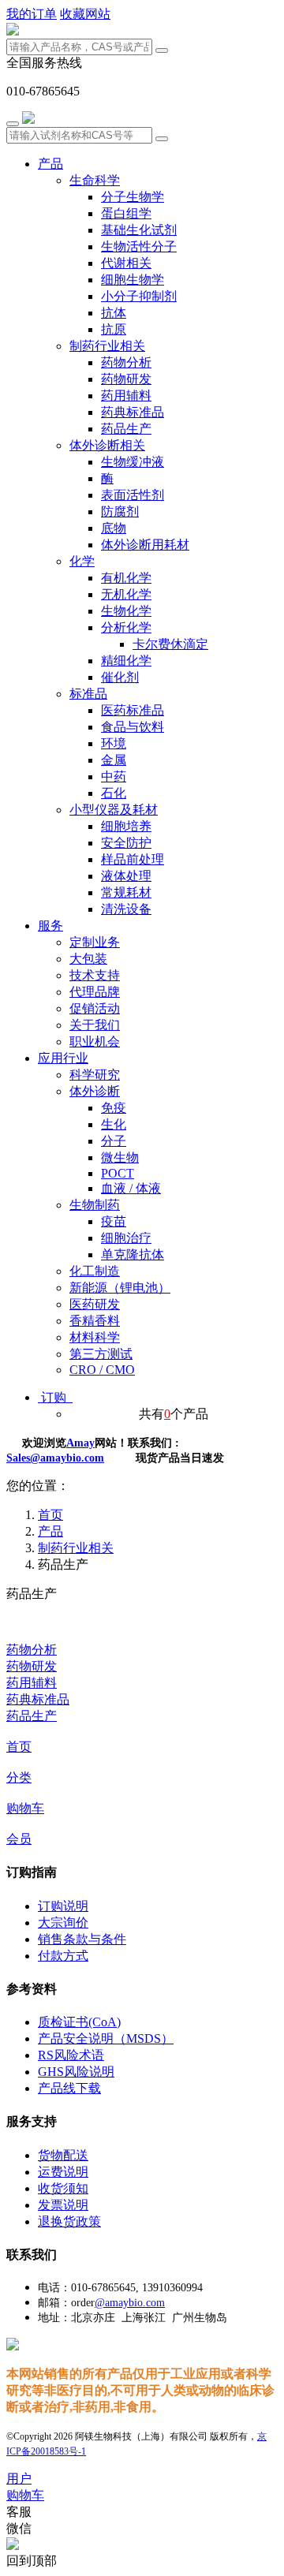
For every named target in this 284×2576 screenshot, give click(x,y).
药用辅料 (126, 396)
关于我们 (95, 1025)
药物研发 (126, 379)
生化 (114, 1124)
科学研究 (95, 1075)
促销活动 (95, 1008)
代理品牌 (95, 992)
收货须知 (63, 2188)
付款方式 (63, 1956)
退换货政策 (69, 2221)
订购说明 (63, 1906)
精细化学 (126, 661)
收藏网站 (85, 14)
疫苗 (114, 1221)
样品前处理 (133, 859)
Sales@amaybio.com (55, 1458)
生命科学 (95, 180)
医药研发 (95, 1304)
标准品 (88, 694)
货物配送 (63, 2155)
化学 (82, 561)
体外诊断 (95, 1091)
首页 (19, 1747)
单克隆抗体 (133, 1254)
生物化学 (126, 611)
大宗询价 (63, 1923)
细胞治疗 (126, 1238)
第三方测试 (101, 1354)
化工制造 (95, 1271)
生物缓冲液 (133, 462)
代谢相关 (126, 263)
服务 (50, 926)
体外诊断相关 (107, 445)
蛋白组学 (126, 213)
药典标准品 (133, 412)
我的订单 (32, 14)
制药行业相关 (107, 346)
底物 (114, 528)
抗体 (114, 313)
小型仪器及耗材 (114, 810)
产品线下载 (69, 2088)
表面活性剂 (133, 495)
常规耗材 (126, 892)
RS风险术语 (71, 2055)
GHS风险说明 (76, 2072)
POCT (118, 1173)
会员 (19, 1839)
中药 (114, 777)
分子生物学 (133, 197)
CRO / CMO (102, 1370)
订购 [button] (55, 1397)
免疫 (114, 1108)
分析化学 (126, 627)
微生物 (120, 1157)
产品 (50, 164)
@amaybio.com (130, 2303)
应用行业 (63, 1058)
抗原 (114, 329)
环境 (114, 743)
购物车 (25, 1808)
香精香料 (95, 1321)
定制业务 (95, 942)
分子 (114, 1141)
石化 (114, 793)
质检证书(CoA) (79, 2022)
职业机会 (95, 1042)
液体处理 (126, 876)
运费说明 (63, 2172)
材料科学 (95, 1337)
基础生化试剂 (139, 230)
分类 (19, 1777)
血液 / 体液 (131, 1188)
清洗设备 (126, 909)
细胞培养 (126, 826)
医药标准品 (133, 710)
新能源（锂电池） (120, 1288)
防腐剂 (120, 511)
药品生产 (126, 429)
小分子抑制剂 (139, 296)
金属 (114, 760)
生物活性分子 (139, 246)
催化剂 (120, 677)
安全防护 (126, 843)
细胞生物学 (133, 280)
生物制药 (95, 1205)
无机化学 (126, 594)
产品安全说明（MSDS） (106, 2038)
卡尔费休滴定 (170, 644)
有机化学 (126, 578)
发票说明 (63, 2205)
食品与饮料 (133, 727)
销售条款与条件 (82, 1939)
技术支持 (95, 975)
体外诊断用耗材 (145, 545)
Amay (80, 1443)
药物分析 (126, 362)
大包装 (88, 959)
